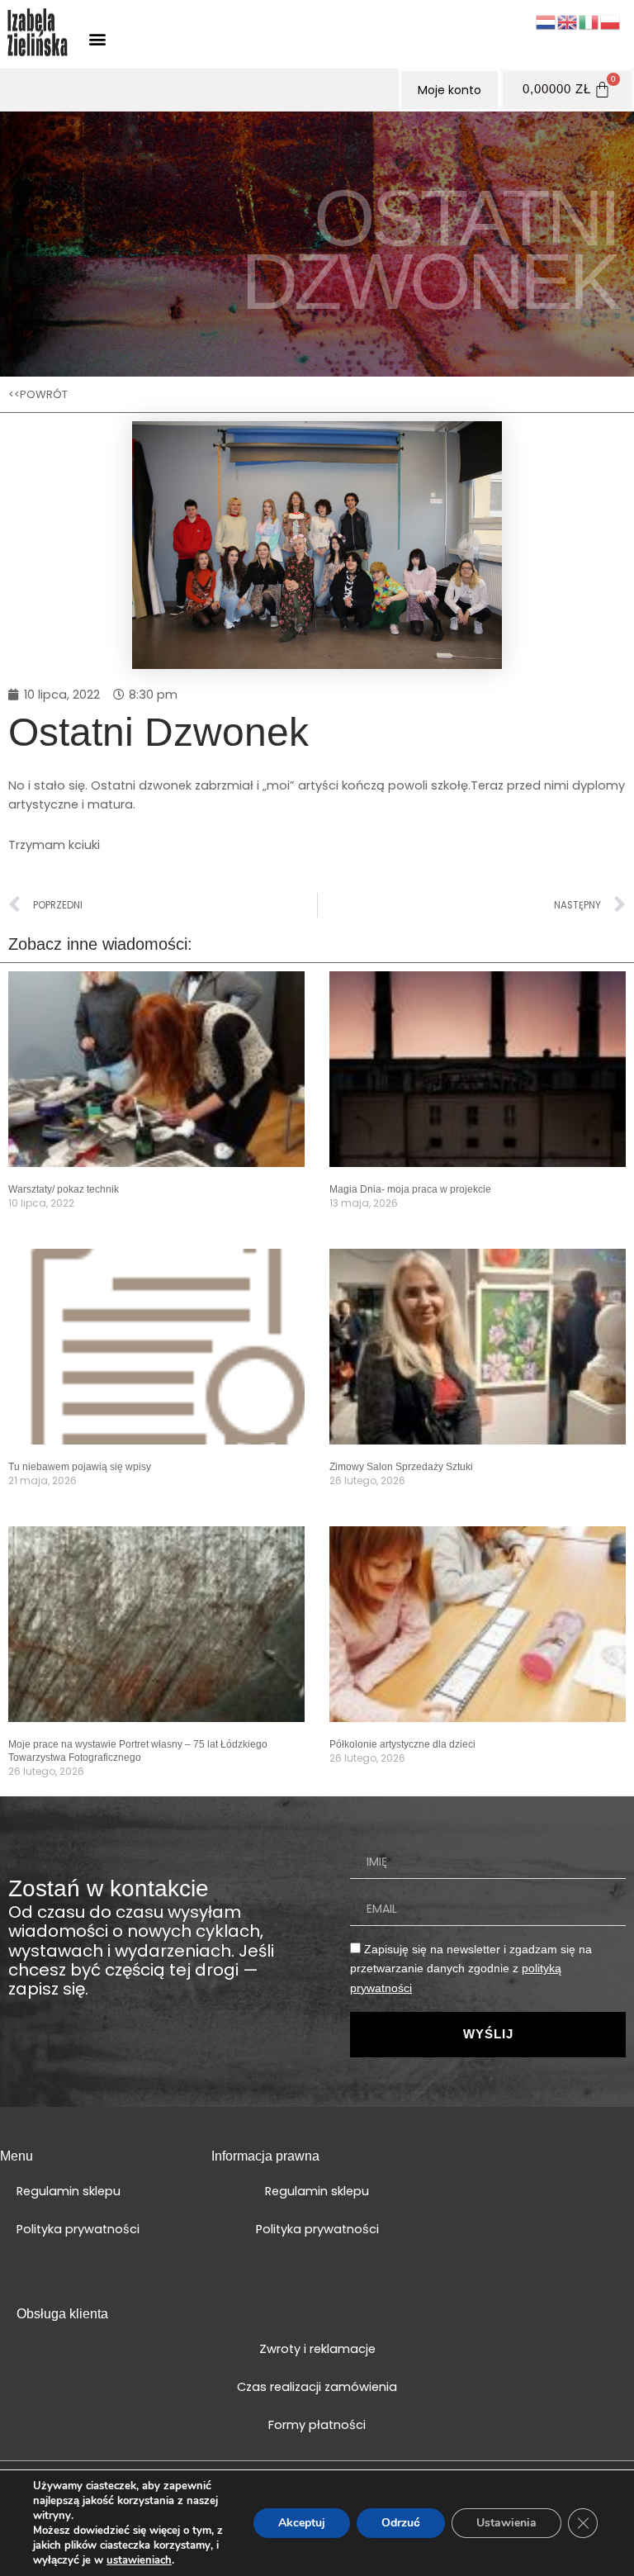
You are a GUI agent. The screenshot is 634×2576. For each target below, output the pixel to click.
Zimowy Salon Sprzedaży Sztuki (401, 1467)
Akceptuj (302, 2523)
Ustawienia (506, 2523)
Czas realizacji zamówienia (317, 2387)
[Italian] (589, 21)
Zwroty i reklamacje (317, 2349)
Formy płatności (317, 2425)
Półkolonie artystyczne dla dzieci (402, 1744)
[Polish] (611, 21)
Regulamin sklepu (69, 2191)
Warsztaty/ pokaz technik (64, 1189)
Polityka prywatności (78, 2229)
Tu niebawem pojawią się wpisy (80, 1467)
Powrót (44, 394)
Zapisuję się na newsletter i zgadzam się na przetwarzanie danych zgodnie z (471, 1969)
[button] (97, 38)
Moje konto (449, 90)
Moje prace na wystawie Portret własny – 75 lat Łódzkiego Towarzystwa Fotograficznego (138, 1751)
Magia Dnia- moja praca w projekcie (410, 1189)
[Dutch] (546, 21)
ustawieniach (139, 2560)
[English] (568, 21)
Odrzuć (401, 2523)
